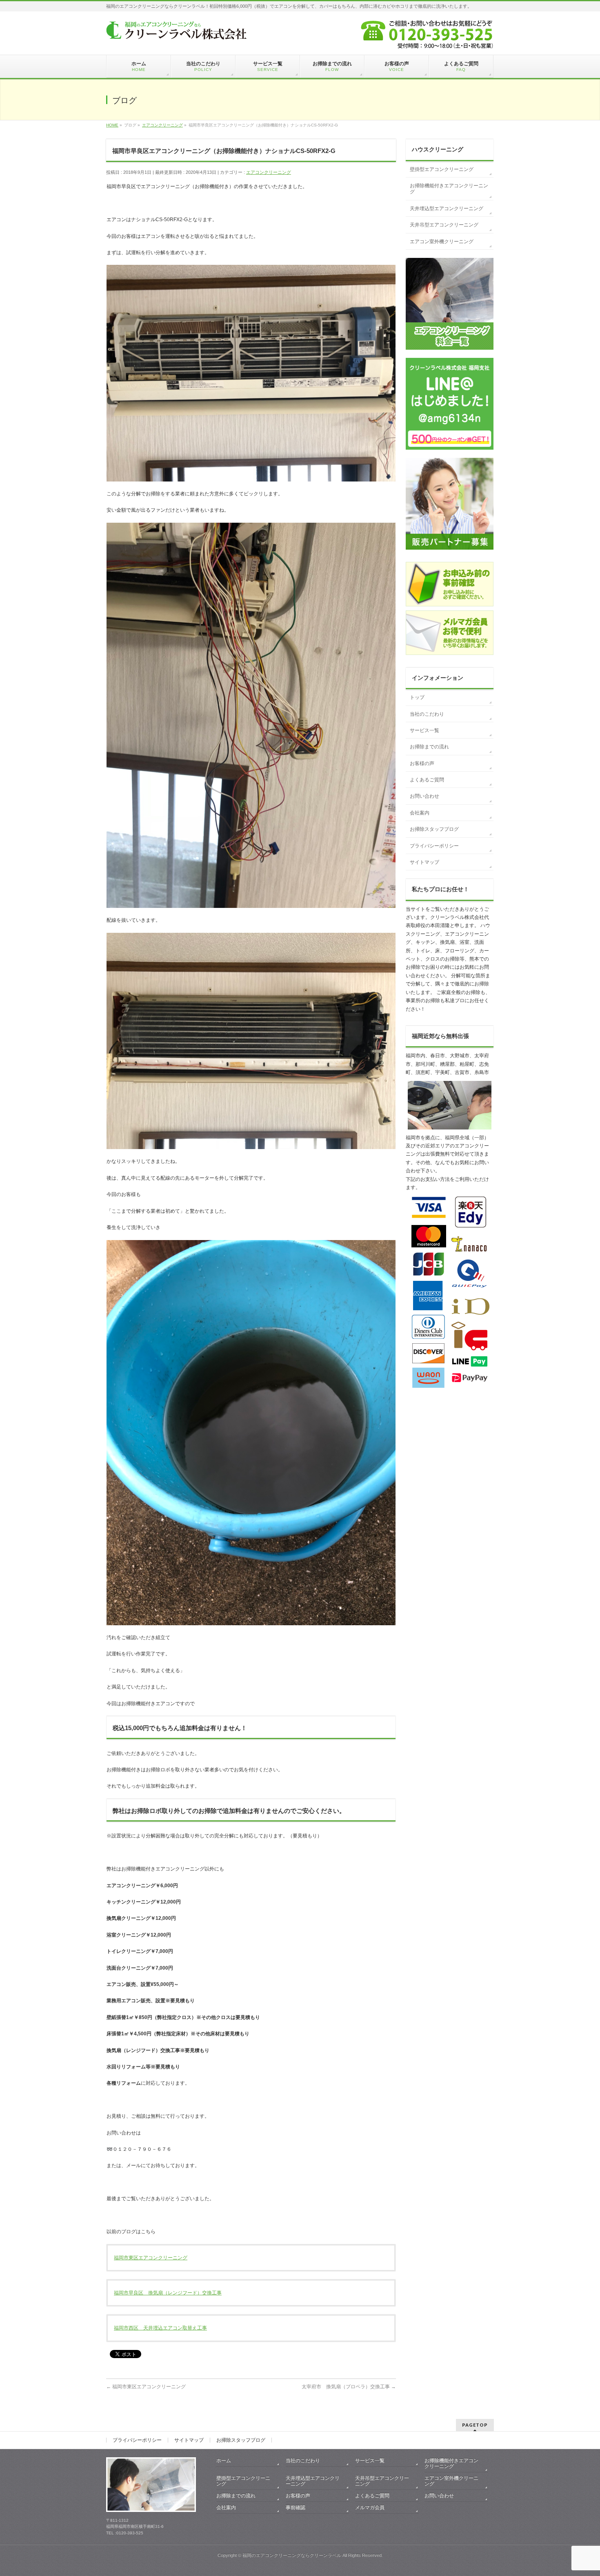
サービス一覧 (424, 730)
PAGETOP (475, 2425)
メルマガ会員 (370, 2507)
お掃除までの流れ (429, 747)
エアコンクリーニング (269, 172)
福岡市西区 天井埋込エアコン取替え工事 (160, 2328)
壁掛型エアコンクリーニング (442, 169)
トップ (417, 697)
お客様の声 (422, 763)
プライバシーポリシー (434, 846)
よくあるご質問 (427, 780)
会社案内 (420, 813)
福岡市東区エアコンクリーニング (151, 2258)
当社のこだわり (427, 714)
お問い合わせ (424, 796)
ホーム (224, 2461)
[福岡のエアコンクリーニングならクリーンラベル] (177, 31)
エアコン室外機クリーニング (442, 242)
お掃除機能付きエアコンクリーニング (449, 189)
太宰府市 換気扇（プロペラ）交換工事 (349, 2387)
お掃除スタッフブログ (434, 829)
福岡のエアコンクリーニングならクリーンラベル (292, 2555)
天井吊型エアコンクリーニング (444, 225)
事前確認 (296, 2507)
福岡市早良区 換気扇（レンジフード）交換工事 (168, 2293)
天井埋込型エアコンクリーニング (447, 209)
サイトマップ (424, 862)
